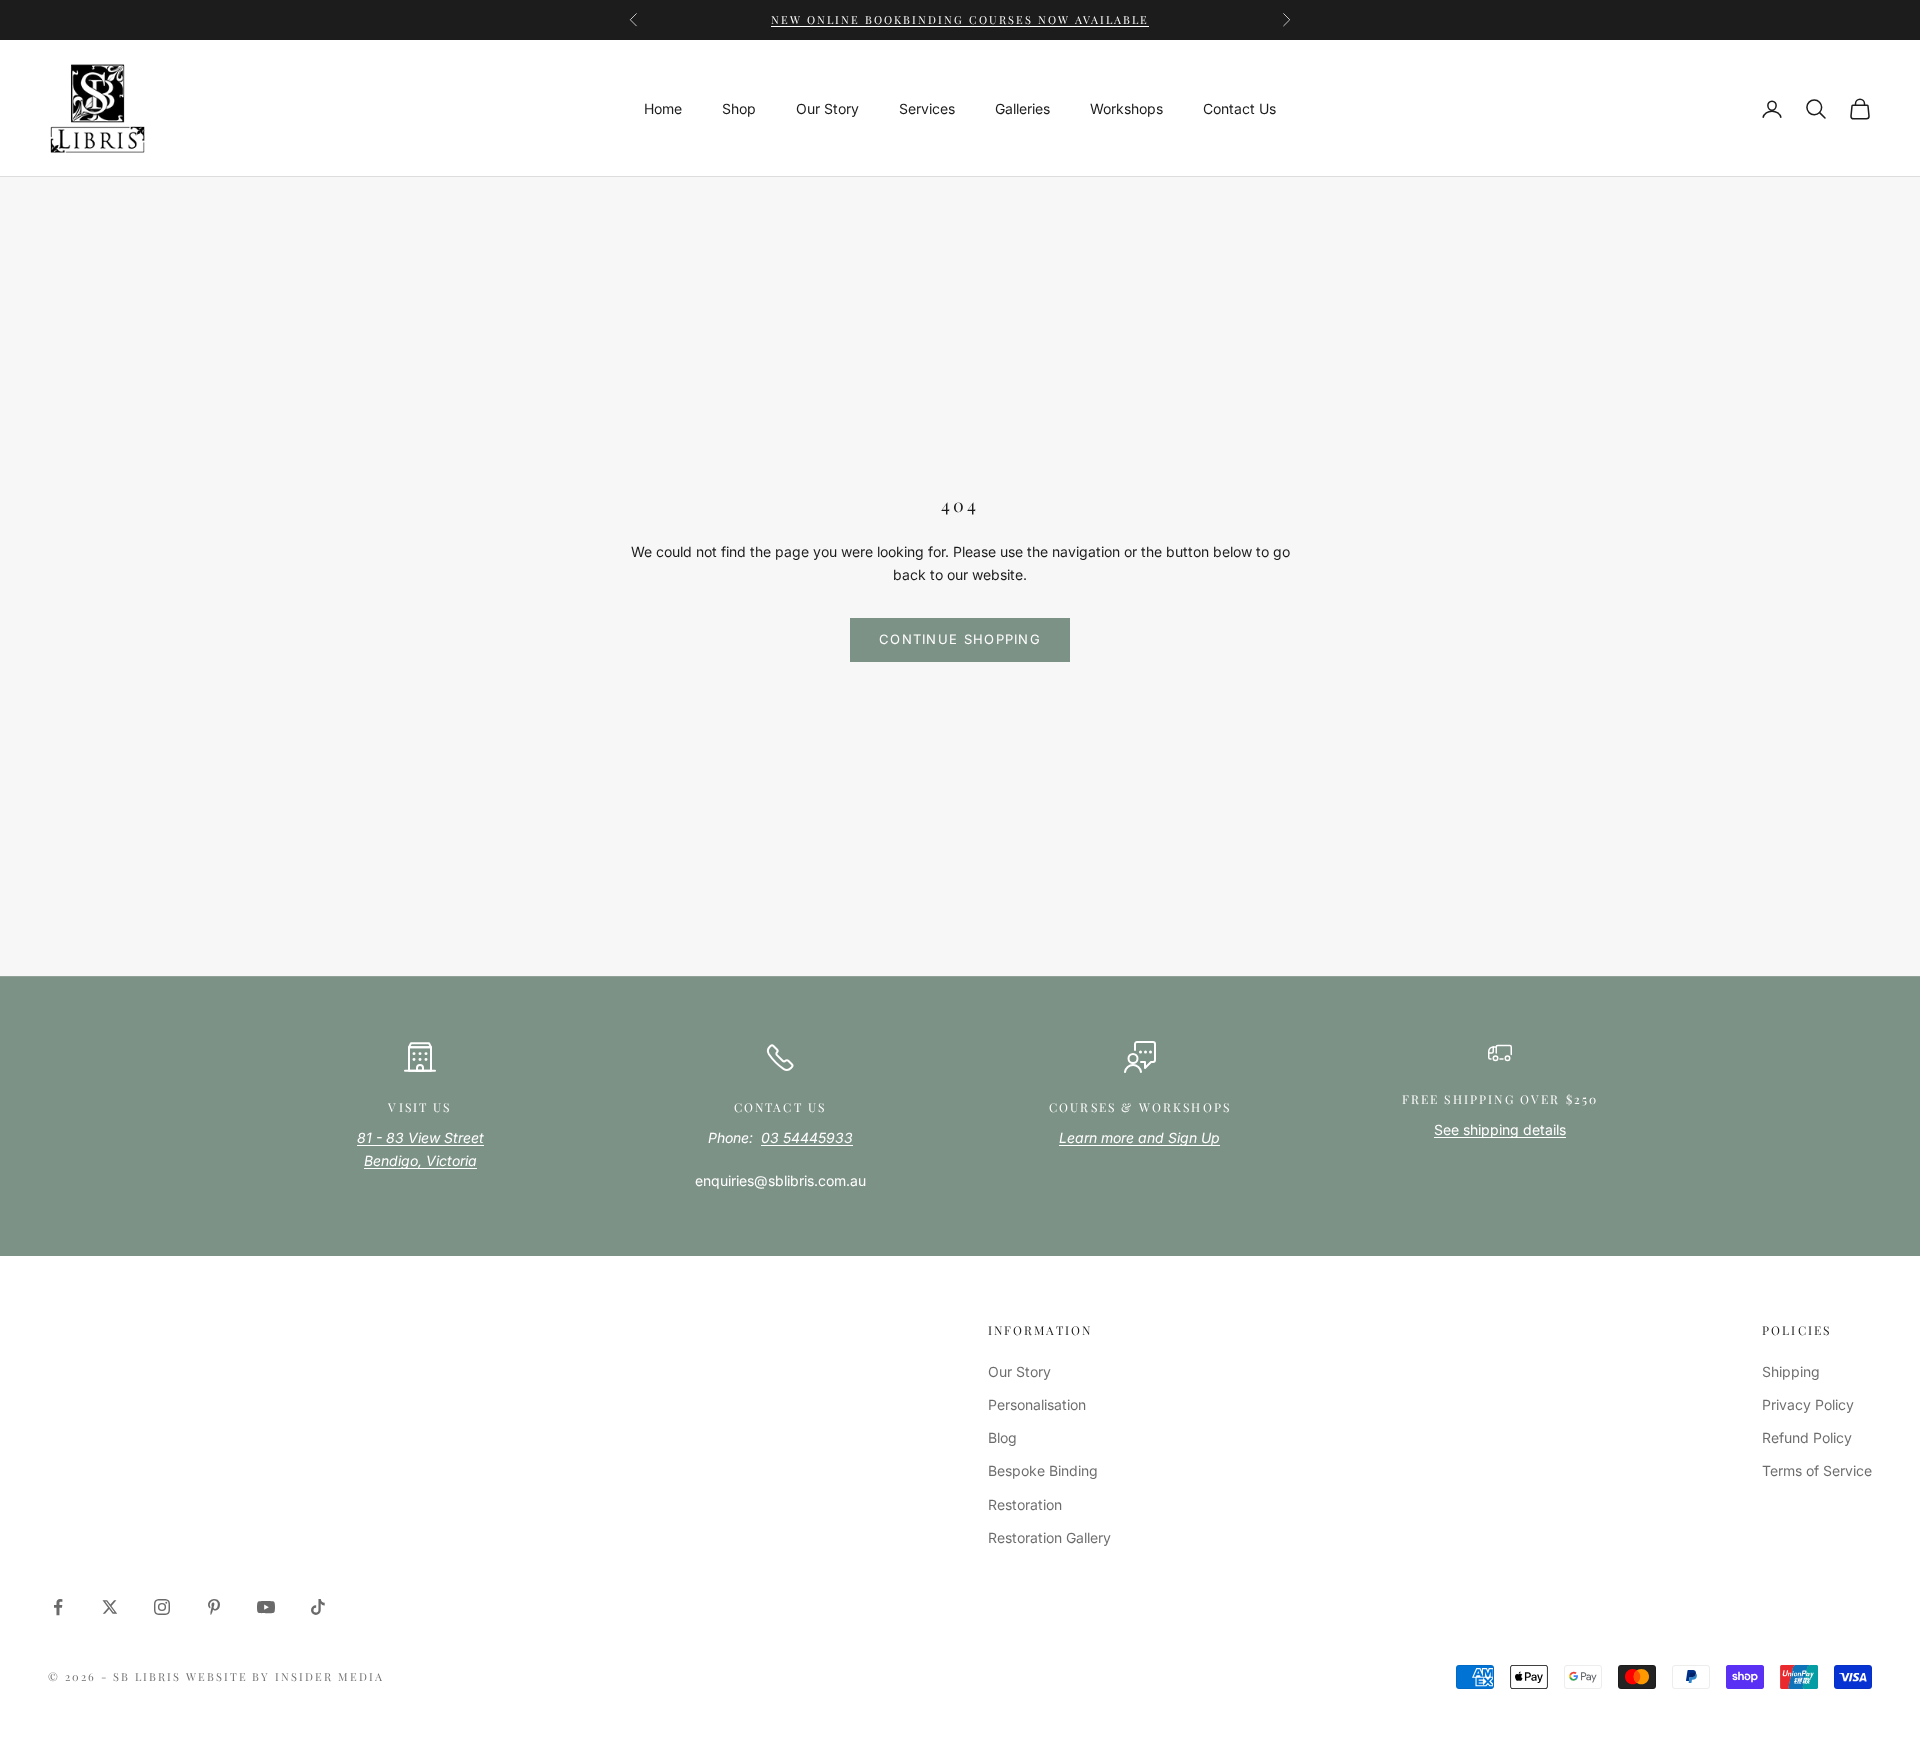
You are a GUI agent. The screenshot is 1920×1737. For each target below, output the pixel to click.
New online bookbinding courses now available (959, 17)
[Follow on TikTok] (318, 1607)
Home (663, 108)
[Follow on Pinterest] (214, 1607)
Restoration (1025, 1504)
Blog (1002, 1437)
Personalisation (1037, 1404)
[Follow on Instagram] (162, 1607)
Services (927, 108)
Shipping (1791, 1371)
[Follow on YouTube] (266, 1607)
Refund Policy (1807, 1437)
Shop (739, 108)
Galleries (1022, 108)
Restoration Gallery (1049, 1537)
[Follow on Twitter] (110, 1607)
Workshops (1126, 108)
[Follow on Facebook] (58, 1607)
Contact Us (1239, 108)
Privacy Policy (1808, 1404)
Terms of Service (1817, 1470)
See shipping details (1500, 1129)
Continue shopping (960, 639)
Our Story (827, 108)
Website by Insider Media (285, 1676)
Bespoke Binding (1043, 1470)
